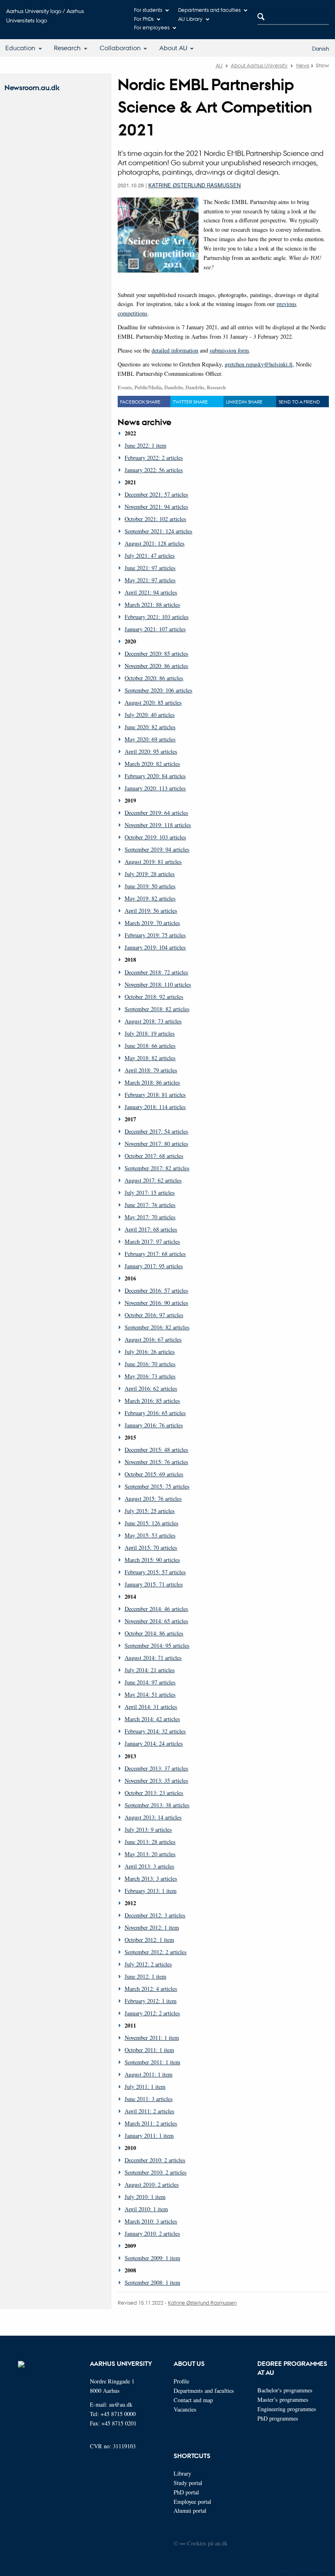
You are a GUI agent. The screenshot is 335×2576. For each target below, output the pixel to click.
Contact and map (193, 2400)
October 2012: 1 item (149, 1940)
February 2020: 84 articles (155, 776)
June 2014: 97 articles (150, 1682)
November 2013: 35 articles (156, 1781)
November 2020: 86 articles (156, 666)
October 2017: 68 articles (154, 1156)
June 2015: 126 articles (152, 1523)
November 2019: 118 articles (158, 825)
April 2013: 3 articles (150, 1866)
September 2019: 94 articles (157, 849)
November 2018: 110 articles (158, 984)
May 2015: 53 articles (150, 1535)
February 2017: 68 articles (155, 1254)
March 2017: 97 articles (152, 1241)
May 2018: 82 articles (150, 1058)
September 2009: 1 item (152, 2258)
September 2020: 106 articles (159, 690)
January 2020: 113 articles (155, 788)
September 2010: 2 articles (156, 2172)
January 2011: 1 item (149, 2136)
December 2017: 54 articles (156, 1131)
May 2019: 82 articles (150, 898)
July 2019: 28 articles (150, 874)
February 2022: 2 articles (154, 458)
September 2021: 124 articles (159, 531)
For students (148, 10)
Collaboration (120, 48)
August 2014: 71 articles (153, 1658)
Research (67, 48)
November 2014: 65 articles (156, 1621)
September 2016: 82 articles (157, 1327)
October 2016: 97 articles (154, 1315)
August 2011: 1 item (149, 2074)
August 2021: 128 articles (155, 543)
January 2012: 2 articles (152, 2013)
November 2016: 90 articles (156, 1303)
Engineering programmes (287, 2409)
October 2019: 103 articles (155, 837)
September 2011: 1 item (152, 2062)
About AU (173, 48)
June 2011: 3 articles (149, 2099)
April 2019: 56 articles (151, 911)
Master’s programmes (283, 2400)
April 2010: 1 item (146, 2209)
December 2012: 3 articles (155, 1915)
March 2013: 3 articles (151, 1878)
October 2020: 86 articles (154, 678)
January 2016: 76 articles (154, 1425)
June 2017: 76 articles (150, 1205)
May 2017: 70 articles (150, 1217)
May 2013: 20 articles (150, 1854)
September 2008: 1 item (152, 2282)
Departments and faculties (209, 10)
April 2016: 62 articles (151, 1388)
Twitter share (190, 402)
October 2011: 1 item (149, 2050)
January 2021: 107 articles (155, 629)
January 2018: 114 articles (155, 1107)
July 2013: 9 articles (148, 1829)
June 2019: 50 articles (150, 886)
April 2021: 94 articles (151, 592)
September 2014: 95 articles (157, 1645)
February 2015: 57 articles (155, 1572)
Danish (321, 48)
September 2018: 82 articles (157, 1009)
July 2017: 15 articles (150, 1193)
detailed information (175, 350)
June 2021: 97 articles (150, 568)
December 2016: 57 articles (156, 1290)
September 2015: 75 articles (157, 1486)
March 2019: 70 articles (152, 923)
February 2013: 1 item (151, 1891)
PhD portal (186, 2492)
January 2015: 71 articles (154, 1584)
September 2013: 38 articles (157, 1805)
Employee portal (192, 2502)
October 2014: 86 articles (154, 1633)
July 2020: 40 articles (150, 715)
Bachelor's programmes (285, 2390)
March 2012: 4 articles (151, 1989)
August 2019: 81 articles (153, 862)
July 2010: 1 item (145, 2197)
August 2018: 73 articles (153, 1021)
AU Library (190, 19)
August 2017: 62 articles (153, 1180)
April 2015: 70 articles (151, 1548)
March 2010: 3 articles (151, 2221)
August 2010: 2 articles (152, 2184)
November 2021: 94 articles (156, 507)
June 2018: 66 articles (150, 1046)
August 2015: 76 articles (153, 1499)
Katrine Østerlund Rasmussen (194, 185)
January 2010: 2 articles (152, 2233)
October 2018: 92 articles (154, 997)
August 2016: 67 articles (153, 1339)
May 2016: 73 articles (150, 1376)
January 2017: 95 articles (154, 1266)
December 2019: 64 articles (156, 813)
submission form (229, 350)
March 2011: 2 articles (151, 2123)
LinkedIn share (244, 402)
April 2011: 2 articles (150, 2111)
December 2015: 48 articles (156, 1450)
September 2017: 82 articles (157, 1168)
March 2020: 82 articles (152, 764)
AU (219, 65)
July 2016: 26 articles (150, 1352)
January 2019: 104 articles (155, 947)
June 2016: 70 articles (150, 1364)
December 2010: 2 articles (155, 2160)
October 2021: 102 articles (155, 519)
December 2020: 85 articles (156, 653)
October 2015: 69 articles (154, 1474)
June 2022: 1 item (145, 445)
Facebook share (140, 402)
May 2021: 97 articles (150, 580)
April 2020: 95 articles (151, 751)
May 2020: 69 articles (150, 739)
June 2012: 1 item (145, 1976)
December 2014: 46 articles (156, 1609)
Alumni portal (190, 2511)
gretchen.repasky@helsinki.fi (259, 364)
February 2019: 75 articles (155, 935)
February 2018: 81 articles (155, 1095)
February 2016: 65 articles (155, 1413)
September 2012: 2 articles (156, 1952)
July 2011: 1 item (145, 2087)
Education (20, 48)
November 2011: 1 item (152, 2038)
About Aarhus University (259, 65)
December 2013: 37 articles (156, 1768)
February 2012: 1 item (151, 2001)
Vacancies (185, 2409)
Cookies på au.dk (207, 2543)
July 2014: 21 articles (150, 1670)
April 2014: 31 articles (151, 1707)
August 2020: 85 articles (153, 702)
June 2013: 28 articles (150, 1842)
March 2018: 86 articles (152, 1082)
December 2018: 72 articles (156, 972)
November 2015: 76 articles (156, 1462)
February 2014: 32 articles (155, 1731)
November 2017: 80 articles (156, 1144)
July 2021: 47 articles (150, 556)
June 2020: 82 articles (150, 727)
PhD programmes (278, 2418)
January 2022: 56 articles (154, 470)
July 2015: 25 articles (150, 1511)
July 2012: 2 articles (148, 1964)
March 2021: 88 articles (152, 605)
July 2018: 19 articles (150, 1033)
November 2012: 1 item (152, 1927)
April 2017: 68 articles (151, 1229)
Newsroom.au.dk (32, 88)
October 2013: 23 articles (154, 1793)
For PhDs (144, 19)
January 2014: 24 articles (154, 1743)
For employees (152, 27)
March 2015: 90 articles (152, 1560)
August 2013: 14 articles (153, 1817)
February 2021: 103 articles (157, 617)
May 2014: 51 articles (150, 1694)
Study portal (188, 2483)
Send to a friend (299, 402)
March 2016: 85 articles (152, 1401)
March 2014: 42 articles (152, 1719)
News (303, 65)
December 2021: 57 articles (156, 494)
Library (182, 2473)
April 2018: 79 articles (151, 1070)
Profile (181, 2381)
